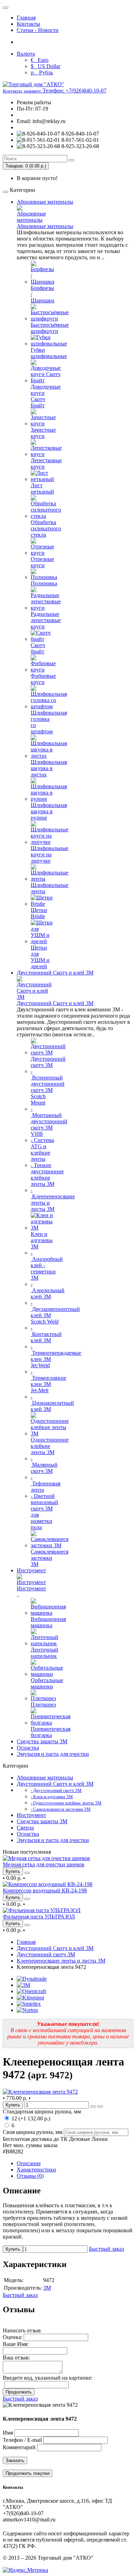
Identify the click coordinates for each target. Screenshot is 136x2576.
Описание (29, 2163)
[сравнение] (27, 1873)
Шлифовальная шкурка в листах (49, 768)
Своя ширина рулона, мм (33, 2132)
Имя (8, 2433)
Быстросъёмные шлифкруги (50, 328)
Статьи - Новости (38, 30)
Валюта (26, 54)
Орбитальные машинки (47, 1683)
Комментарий (19, 2447)
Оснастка (28, 1748)
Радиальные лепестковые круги (46, 620)
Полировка (44, 583)
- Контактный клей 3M (46, 1334)
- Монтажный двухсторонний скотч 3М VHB (49, 1121)
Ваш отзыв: (16, 2358)
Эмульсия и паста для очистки (53, 1754)
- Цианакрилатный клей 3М (52, 1403)
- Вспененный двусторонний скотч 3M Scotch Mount (48, 1087)
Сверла (25, 1828)
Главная (26, 18)
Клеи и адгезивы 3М (42, 1240)
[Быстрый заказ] (93, 2106)
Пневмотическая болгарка (51, 1732)
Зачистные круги (43, 433)
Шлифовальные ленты (50, 888)
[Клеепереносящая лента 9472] (40, 2092)
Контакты (28, 24)
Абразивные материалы (45, 202)
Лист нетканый (42, 488)
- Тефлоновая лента (46, 1483)
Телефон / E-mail (22, 2440)
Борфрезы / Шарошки (43, 294)
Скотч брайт (38, 648)
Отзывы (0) (30, 2176)
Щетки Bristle (39, 913)
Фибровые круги (43, 679)
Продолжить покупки (28, 2473)
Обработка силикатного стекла (46, 528)
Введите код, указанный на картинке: (48, 2378)
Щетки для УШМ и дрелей (40, 957)
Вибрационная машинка (48, 1622)
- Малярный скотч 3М (44, 1465)
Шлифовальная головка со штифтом (49, 722)
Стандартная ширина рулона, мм (42, 2112)
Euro (40, 60)
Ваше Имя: (16, 2344)
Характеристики (36, 2170)
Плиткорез (43, 1705)
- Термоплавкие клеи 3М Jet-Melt (48, 1381)
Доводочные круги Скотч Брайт (46, 396)
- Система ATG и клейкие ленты (42, 1150)
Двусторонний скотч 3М (48, 1062)
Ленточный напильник (44, 1653)
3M (47, 2288)
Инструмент (31, 1570)
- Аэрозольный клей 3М (48, 1290)
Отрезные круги (42, 562)
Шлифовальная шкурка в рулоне (49, 811)
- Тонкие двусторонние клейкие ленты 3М (47, 1175)
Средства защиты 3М (42, 1741)
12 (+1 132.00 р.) (30, 2118)
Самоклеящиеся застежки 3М (50, 1558)
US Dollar (46, 66)
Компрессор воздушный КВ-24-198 (45, 1890)
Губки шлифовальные (49, 353)
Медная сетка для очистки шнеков (44, 1864)
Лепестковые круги (46, 463)
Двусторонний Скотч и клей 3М (55, 973)
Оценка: (13, 2337)
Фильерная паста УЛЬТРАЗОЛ (39, 1917)
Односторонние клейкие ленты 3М (50, 1446)
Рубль (42, 72)
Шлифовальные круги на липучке (50, 854)
